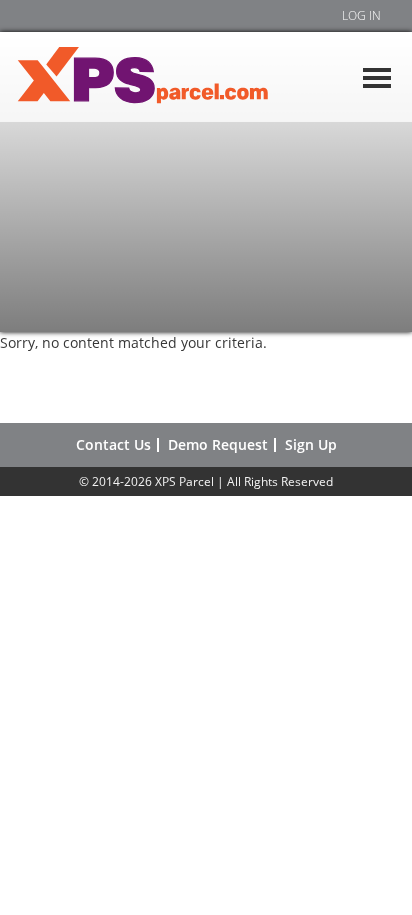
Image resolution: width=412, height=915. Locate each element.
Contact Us (113, 445)
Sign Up (311, 445)
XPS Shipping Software (165, 77)
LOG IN (361, 15)
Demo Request (218, 445)
